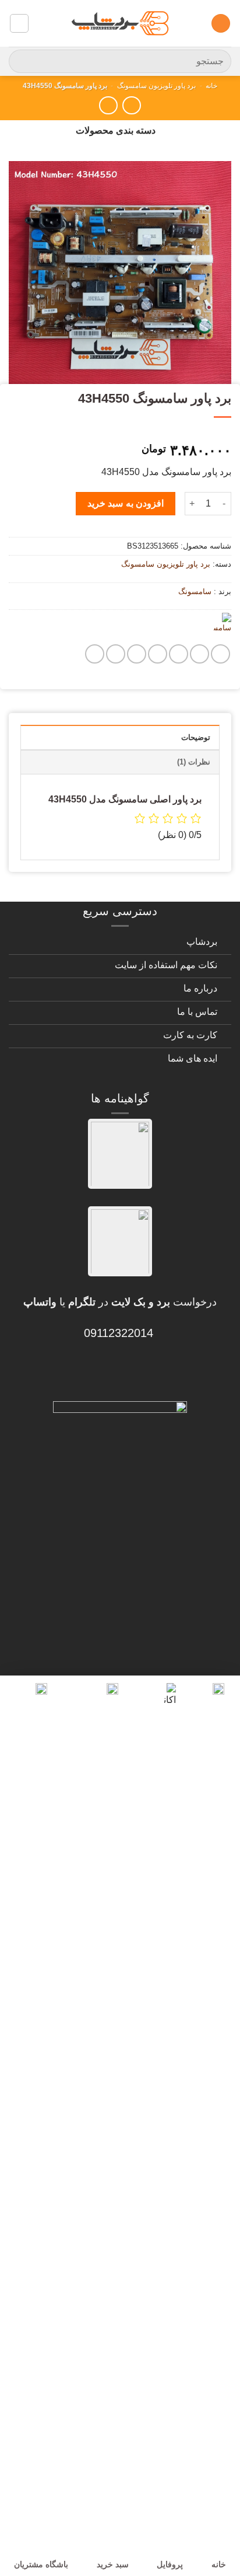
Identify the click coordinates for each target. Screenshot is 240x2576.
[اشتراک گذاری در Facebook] (200, 654)
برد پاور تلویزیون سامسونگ (156, 86)
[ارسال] (22, 61)
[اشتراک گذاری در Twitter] (179, 654)
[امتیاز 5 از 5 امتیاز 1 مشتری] (120, 432)
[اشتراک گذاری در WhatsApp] (220, 654)
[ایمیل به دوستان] (158, 654)
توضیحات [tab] (196, 737)
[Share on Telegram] (95, 654)
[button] (221, 24)
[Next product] (131, 105)
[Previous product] (108, 105)
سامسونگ (195, 591)
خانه (211, 86)
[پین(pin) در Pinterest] (137, 654)
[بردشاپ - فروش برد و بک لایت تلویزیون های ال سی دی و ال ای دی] (120, 23)
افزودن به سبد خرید (126, 503)
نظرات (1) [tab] (194, 762)
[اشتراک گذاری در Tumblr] (116, 654)
